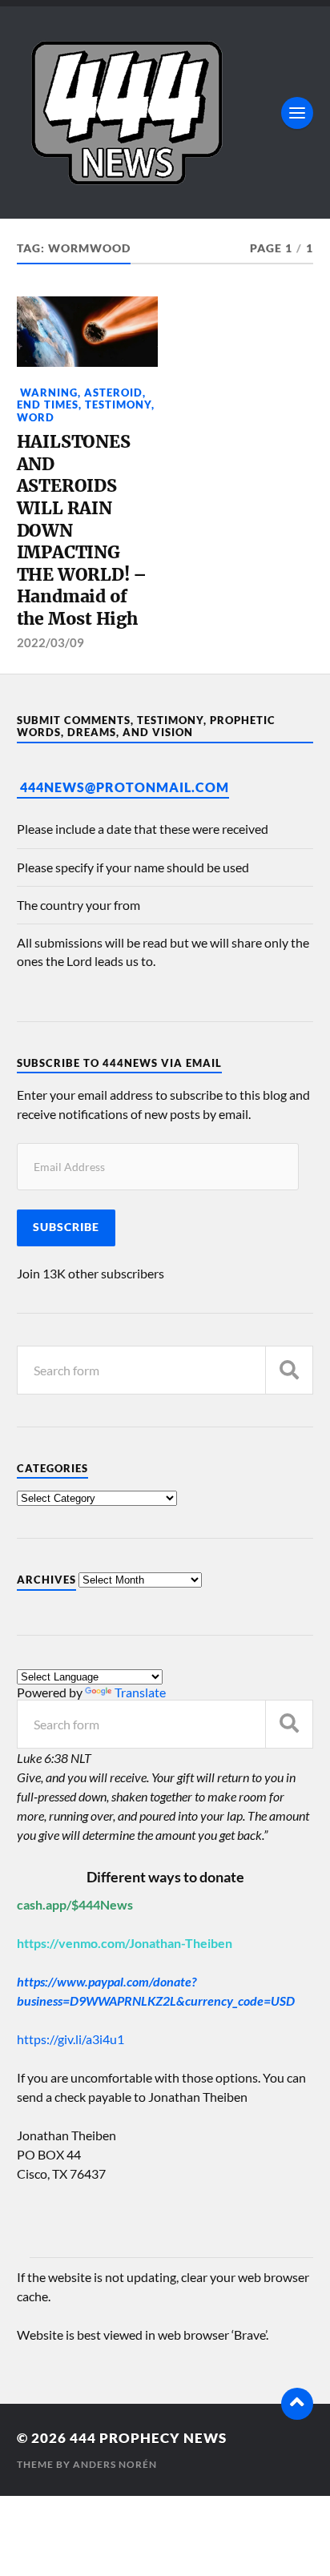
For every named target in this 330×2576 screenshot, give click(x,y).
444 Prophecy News (148, 2438)
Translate (140, 1692)
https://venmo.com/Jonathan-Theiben (125, 1943)
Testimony (118, 405)
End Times (48, 405)
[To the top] (297, 2404)
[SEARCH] (289, 1370)
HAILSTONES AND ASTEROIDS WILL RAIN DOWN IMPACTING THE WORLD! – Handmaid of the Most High (82, 530)
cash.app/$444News (75, 1904)
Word (36, 417)
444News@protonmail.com (125, 787)
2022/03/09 (50, 642)
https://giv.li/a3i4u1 (70, 2039)
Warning (47, 392)
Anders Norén (115, 2464)
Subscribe (66, 1227)
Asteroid (113, 392)
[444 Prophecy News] (165, 113)
